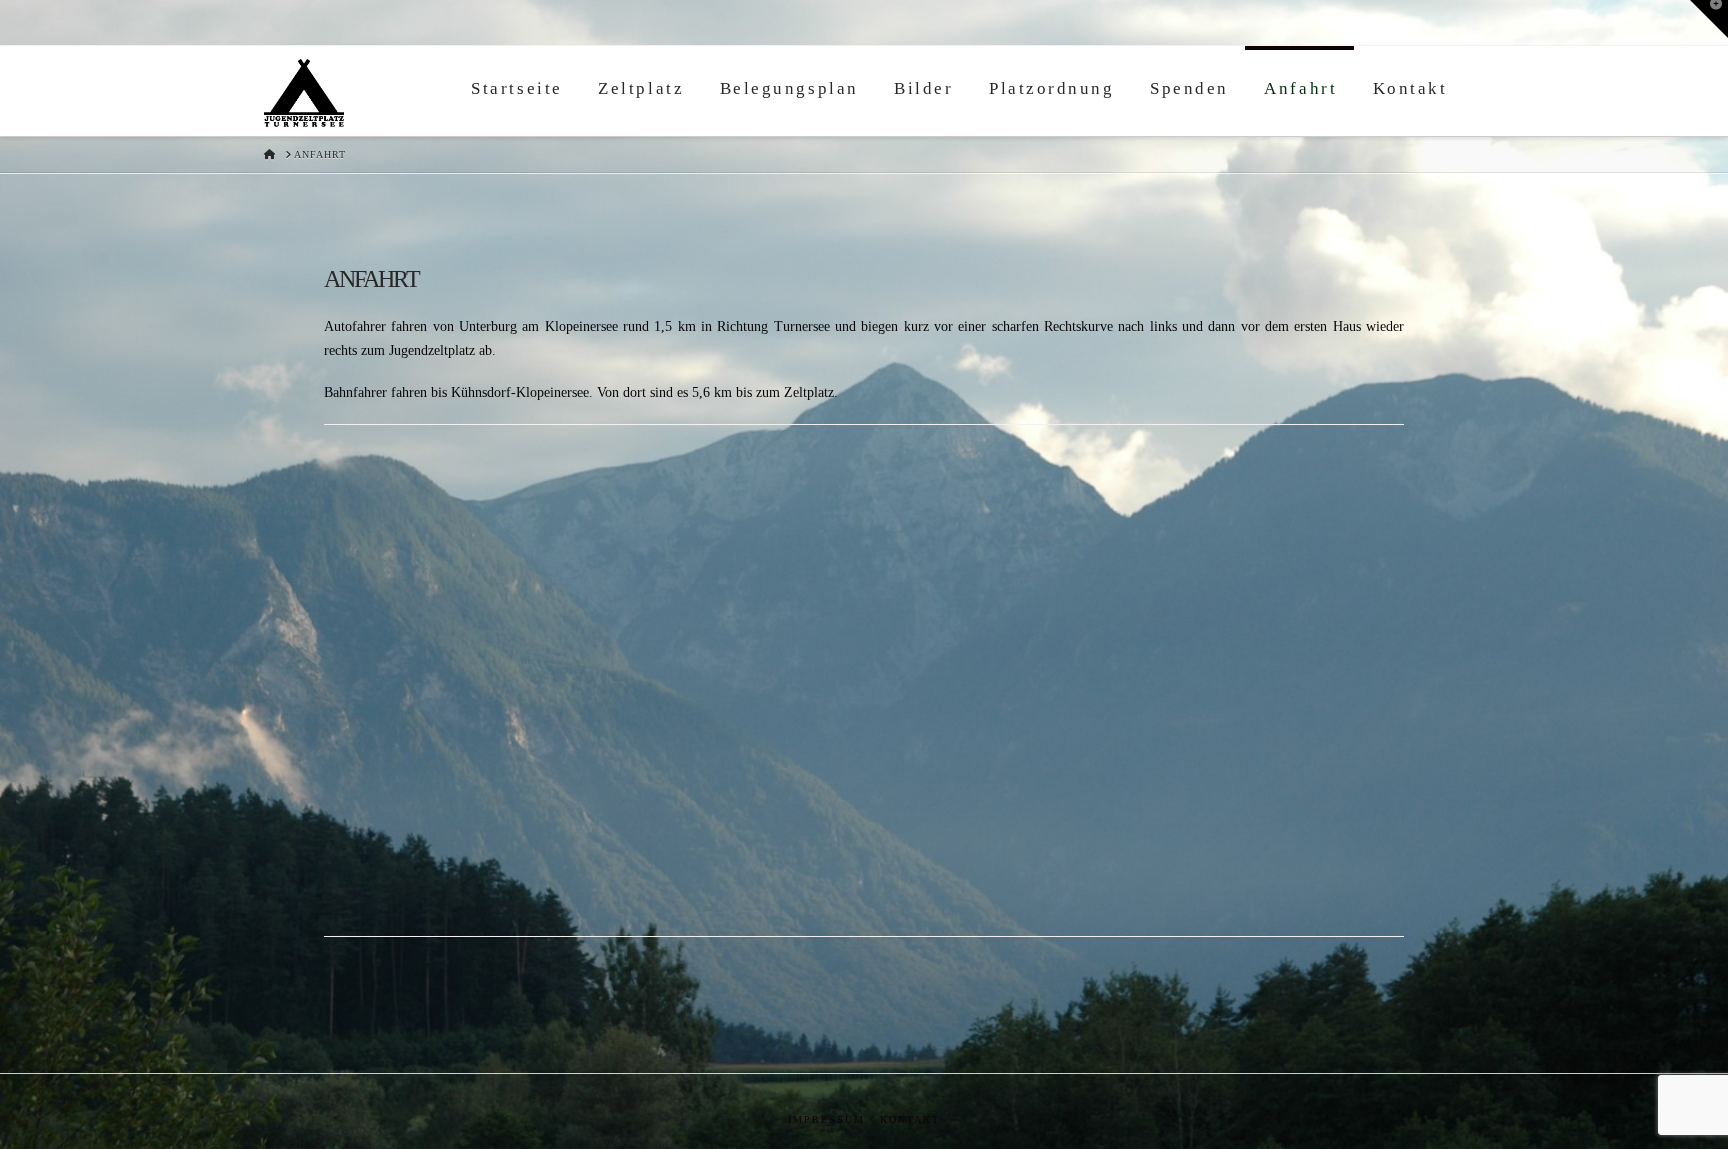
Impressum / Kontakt (864, 1119)
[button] (1709, 19)
